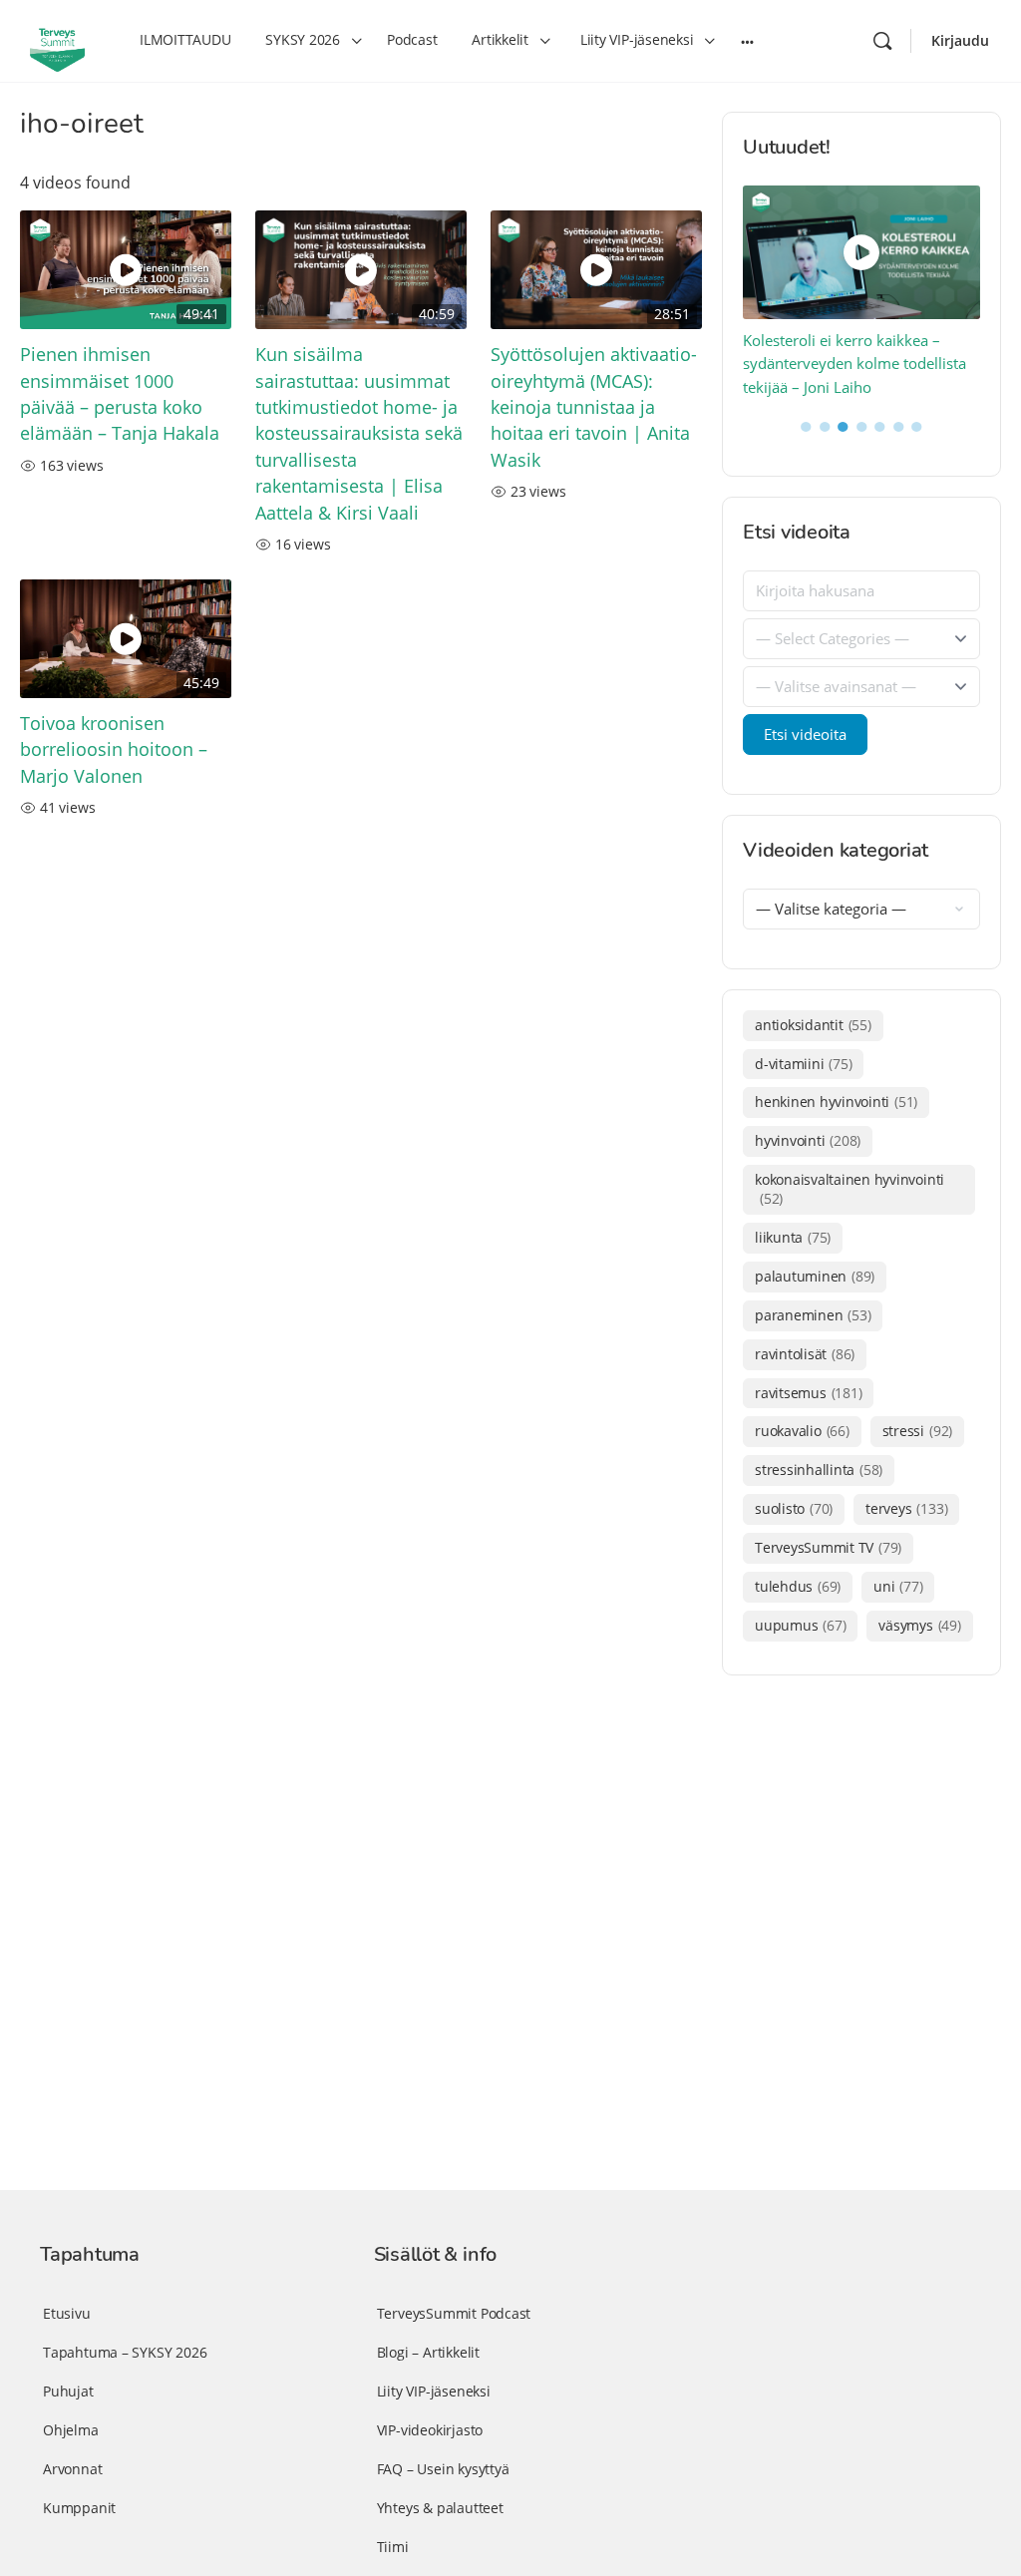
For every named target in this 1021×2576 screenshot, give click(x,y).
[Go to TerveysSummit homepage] (57, 39)
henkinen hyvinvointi (836, 1102)
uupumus (800, 1625)
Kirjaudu (960, 40)
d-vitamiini (803, 1064)
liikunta (793, 1237)
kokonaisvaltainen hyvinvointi (850, 1189)
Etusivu (67, 2313)
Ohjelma (71, 2430)
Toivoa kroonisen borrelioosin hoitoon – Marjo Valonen (114, 749)
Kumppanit (79, 2508)
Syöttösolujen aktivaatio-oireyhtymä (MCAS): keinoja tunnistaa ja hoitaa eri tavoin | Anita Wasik (594, 407)
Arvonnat (72, 2469)
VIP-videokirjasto (430, 2430)
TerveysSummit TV (828, 1547)
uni (898, 1586)
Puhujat (68, 2391)
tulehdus (798, 1586)
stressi (917, 1431)
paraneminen (813, 1315)
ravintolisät (805, 1354)
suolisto (794, 1508)
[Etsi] (882, 41)
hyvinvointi (808, 1140)
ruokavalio (802, 1431)
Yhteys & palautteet (440, 2508)
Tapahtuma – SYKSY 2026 (125, 2352)
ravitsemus (808, 1393)
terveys (906, 1508)
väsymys (919, 1625)
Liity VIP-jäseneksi (434, 2391)
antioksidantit (813, 1025)
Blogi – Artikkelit (428, 2352)
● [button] (806, 425)
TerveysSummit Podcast (454, 2313)
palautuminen (815, 1276)
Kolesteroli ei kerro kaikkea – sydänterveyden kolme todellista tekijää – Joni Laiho (854, 364)
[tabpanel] (862, 293)
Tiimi (393, 2547)
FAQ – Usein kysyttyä (443, 2469)
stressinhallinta (819, 1470)
